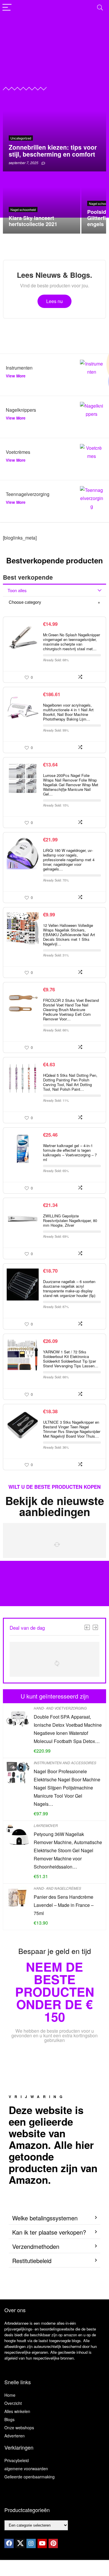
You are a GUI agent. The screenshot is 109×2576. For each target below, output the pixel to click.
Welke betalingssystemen (45, 2218)
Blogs (9, 2419)
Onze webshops (19, 2428)
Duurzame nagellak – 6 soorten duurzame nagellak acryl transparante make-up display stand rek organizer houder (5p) (69, 1288)
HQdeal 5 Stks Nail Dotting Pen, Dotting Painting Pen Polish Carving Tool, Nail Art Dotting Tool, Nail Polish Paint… (70, 1082)
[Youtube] (42, 2543)
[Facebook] (9, 2543)
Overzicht (13, 2403)
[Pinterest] (53, 2543)
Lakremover (46, 1825)
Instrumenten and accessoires (65, 1763)
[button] (54, 2218)
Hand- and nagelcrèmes (57, 1888)
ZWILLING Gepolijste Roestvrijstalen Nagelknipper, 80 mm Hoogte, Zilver (70, 1220)
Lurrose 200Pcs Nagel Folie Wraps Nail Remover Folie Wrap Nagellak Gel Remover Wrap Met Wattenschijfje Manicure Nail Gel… (71, 785)
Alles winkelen (17, 2411)
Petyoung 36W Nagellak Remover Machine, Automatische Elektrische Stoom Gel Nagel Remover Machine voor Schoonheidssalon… (68, 1850)
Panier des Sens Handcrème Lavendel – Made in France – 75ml (64, 1905)
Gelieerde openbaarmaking (30, 2477)
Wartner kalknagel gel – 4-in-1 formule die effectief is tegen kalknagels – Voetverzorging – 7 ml (70, 1152)
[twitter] (20, 2543)
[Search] (100, 8)
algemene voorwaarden (26, 2468)
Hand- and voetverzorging (60, 1708)
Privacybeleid (17, 2460)
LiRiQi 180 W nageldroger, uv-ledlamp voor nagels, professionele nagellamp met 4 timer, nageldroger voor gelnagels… (69, 860)
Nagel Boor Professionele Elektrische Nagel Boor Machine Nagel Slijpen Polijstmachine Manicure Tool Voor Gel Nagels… (67, 1788)
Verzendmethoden (36, 2246)
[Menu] (7, 8)
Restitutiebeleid (32, 2261)
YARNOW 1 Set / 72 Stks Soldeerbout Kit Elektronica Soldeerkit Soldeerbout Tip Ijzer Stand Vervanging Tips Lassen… (71, 1359)
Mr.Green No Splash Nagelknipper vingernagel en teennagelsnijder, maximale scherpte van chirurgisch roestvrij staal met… (72, 642)
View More (16, 376)
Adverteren (15, 2436)
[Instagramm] (31, 2543)
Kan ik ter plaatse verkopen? (49, 2232)
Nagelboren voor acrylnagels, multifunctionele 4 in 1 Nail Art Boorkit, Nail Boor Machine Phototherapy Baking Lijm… (68, 712)
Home (10, 2395)
